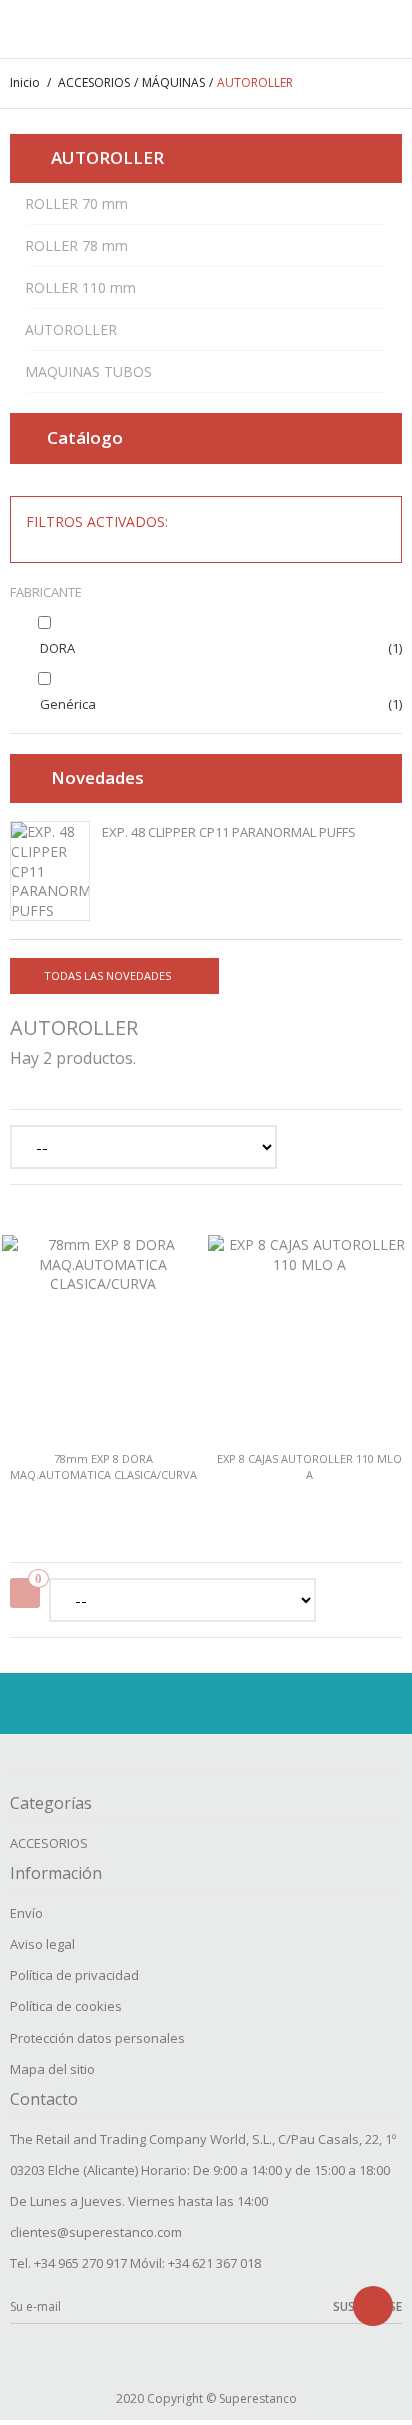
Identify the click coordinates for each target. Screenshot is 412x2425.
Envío (26, 1913)
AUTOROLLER (71, 329)
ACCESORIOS (49, 1843)
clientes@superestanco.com (96, 2232)
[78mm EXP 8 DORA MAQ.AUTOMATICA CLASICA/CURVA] (103, 1326)
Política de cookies (66, 2006)
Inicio (25, 82)
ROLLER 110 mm (80, 287)
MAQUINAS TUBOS (88, 371)
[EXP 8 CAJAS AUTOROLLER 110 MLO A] (309, 1326)
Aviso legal (42, 1944)
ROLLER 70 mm (76, 203)
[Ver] (111, 1463)
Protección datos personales (97, 2038)
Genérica (68, 704)
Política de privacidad (74, 1975)
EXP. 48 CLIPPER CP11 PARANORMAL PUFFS (229, 832)
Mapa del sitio (52, 2069)
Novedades (97, 777)
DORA (57, 648)
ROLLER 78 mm (76, 245)
